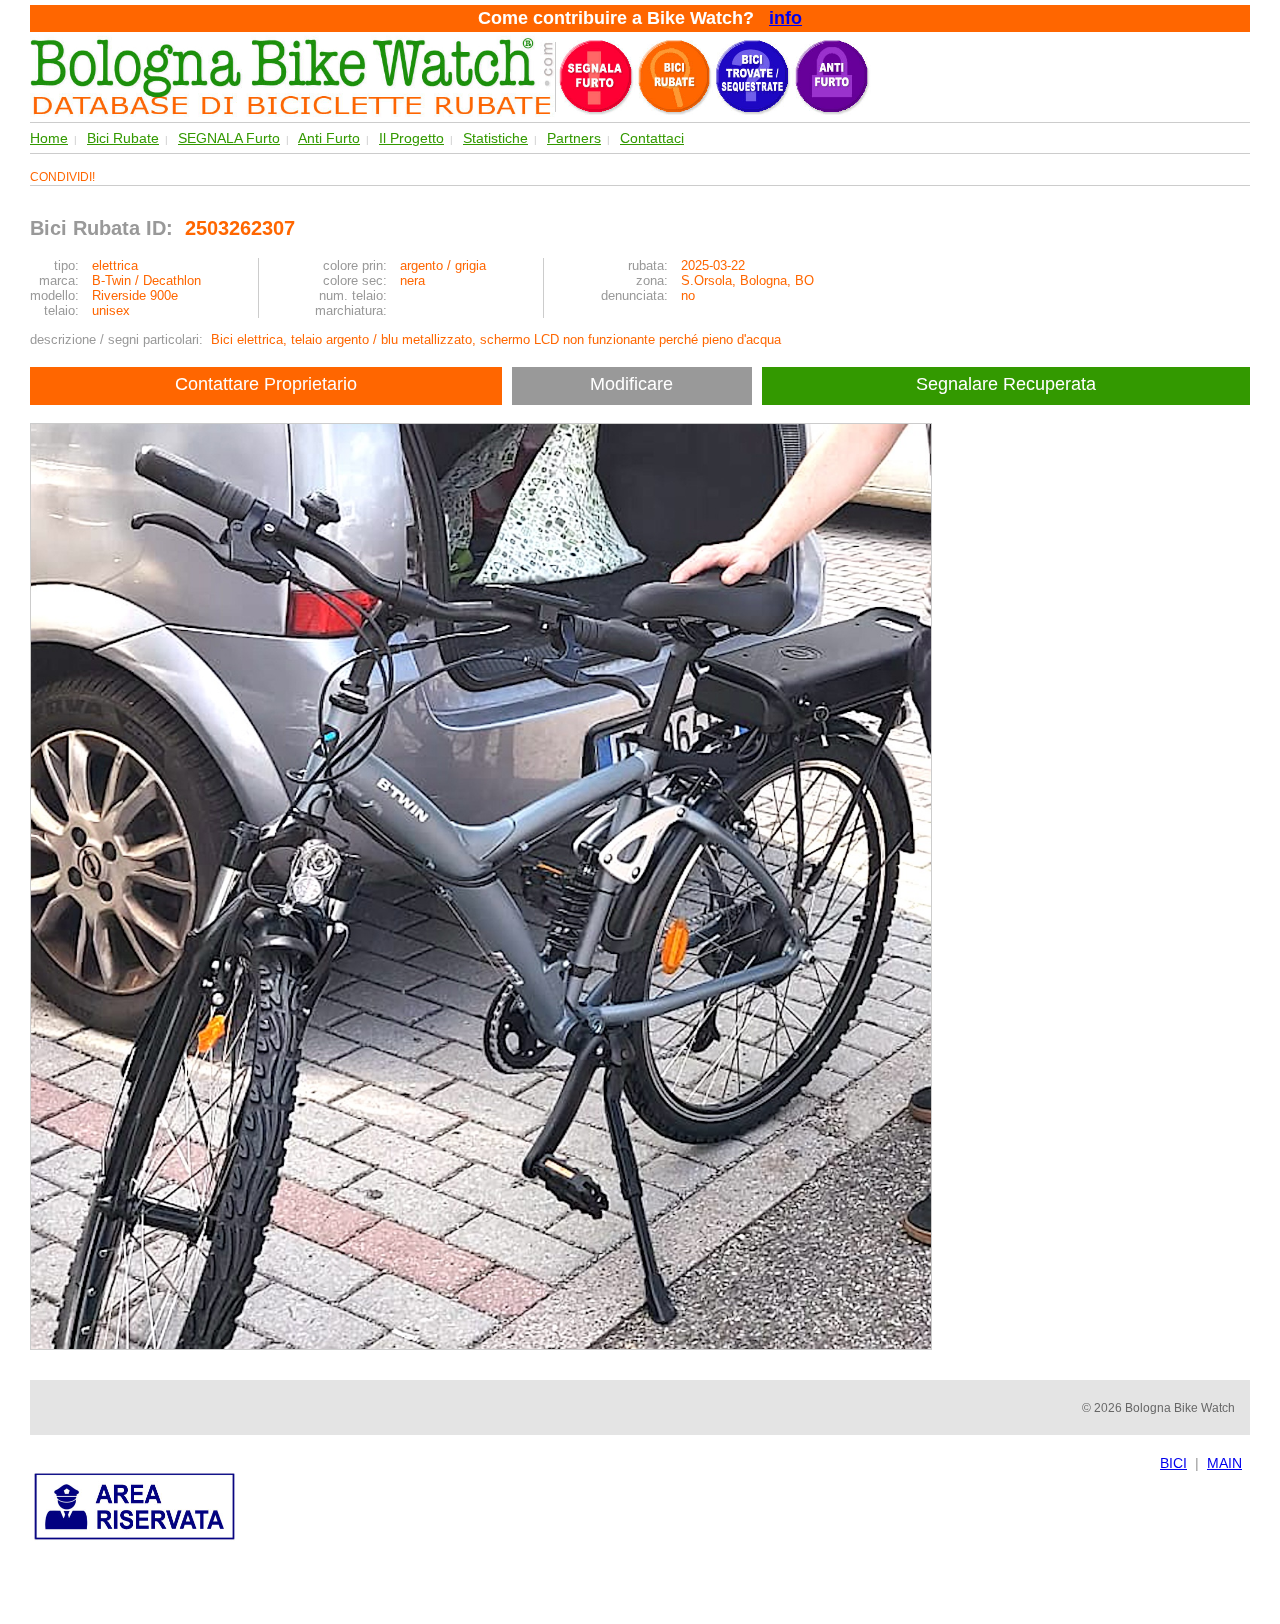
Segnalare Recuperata (1008, 384)
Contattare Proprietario (266, 384)
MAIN (1224, 1463)
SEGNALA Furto (229, 138)
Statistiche (495, 138)
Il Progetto (411, 138)
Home (49, 138)
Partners (574, 138)
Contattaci (652, 138)
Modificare (631, 384)
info (785, 18)
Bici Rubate (123, 138)
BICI (1173, 1463)
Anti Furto (329, 138)
